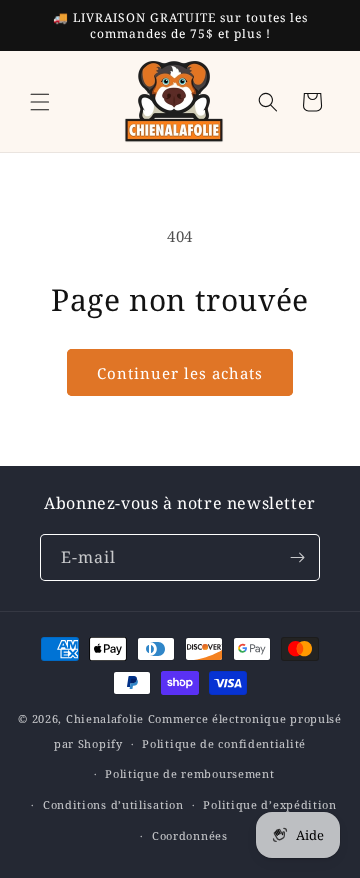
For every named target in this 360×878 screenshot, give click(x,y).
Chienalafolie (105, 718)
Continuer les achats (180, 373)
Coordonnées (190, 835)
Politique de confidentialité (224, 743)
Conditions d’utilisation (113, 804)
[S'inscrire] (297, 557)
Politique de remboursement (189, 773)
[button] (40, 102)
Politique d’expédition (269, 804)
